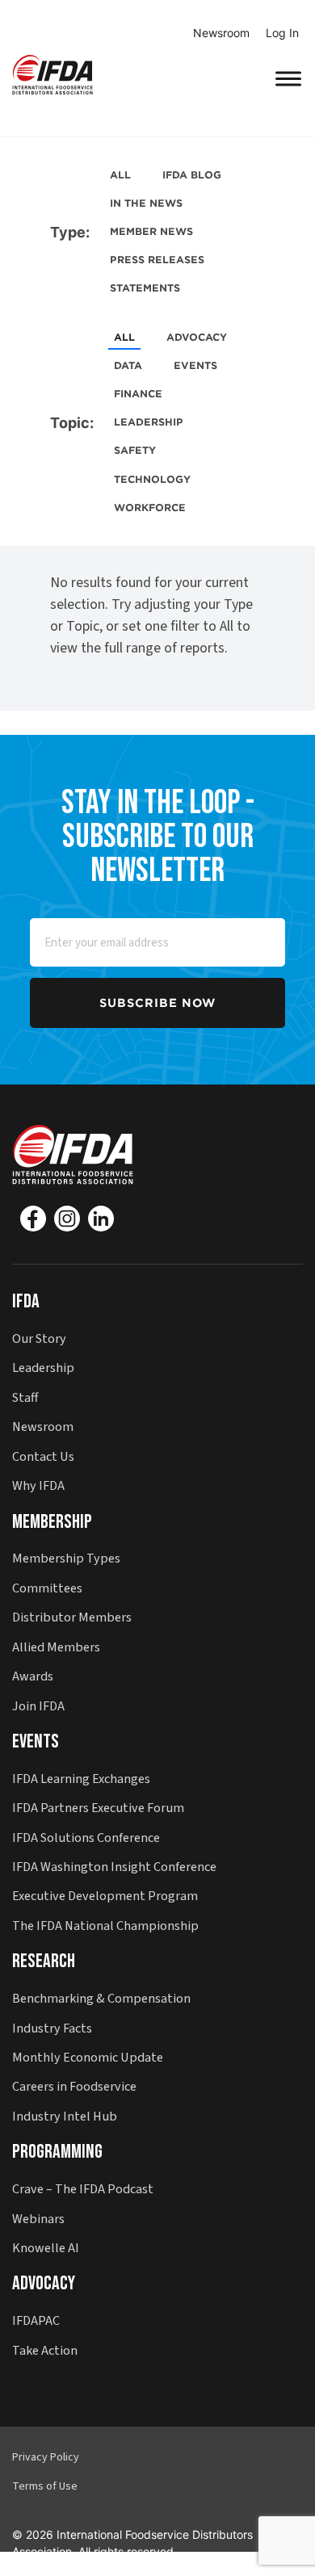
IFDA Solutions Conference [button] (86, 1838)
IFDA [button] (26, 1301)
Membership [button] (52, 1522)
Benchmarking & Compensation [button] (101, 1998)
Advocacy (197, 337)
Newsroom (221, 33)
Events (195, 365)
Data (128, 365)
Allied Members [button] (56, 1647)
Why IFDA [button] (38, 1485)
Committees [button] (47, 1588)
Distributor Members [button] (72, 1617)
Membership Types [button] (66, 1558)
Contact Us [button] (43, 1456)
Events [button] (36, 1741)
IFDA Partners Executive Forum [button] (98, 1808)
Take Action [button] (45, 2350)
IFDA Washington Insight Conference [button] (114, 1867)
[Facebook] (33, 1219)
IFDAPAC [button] (36, 2320)
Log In (282, 33)
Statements (145, 288)
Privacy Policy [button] (46, 2457)
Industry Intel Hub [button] (65, 2116)
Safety (135, 450)
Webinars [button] (38, 2219)
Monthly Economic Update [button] (88, 2057)
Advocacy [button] (44, 2283)
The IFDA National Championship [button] (105, 1926)
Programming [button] (57, 2152)
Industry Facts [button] (52, 2028)
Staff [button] (25, 1397)
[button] (52, 74)
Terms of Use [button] (45, 2486)
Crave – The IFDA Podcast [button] (83, 2189)
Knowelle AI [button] (46, 2248)
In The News (146, 203)
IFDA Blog (192, 175)
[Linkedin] (101, 1219)
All (120, 175)
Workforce (150, 508)
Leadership (149, 422)
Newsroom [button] (43, 1426)
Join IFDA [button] (38, 1706)
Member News (151, 231)
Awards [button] (33, 1676)
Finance (138, 394)
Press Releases (157, 260)
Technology (152, 479)
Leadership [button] (43, 1368)
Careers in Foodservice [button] (74, 2086)
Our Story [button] (39, 1338)
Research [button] (44, 1961)
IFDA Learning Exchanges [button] (81, 1779)
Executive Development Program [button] (105, 1896)
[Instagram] (67, 1219)
